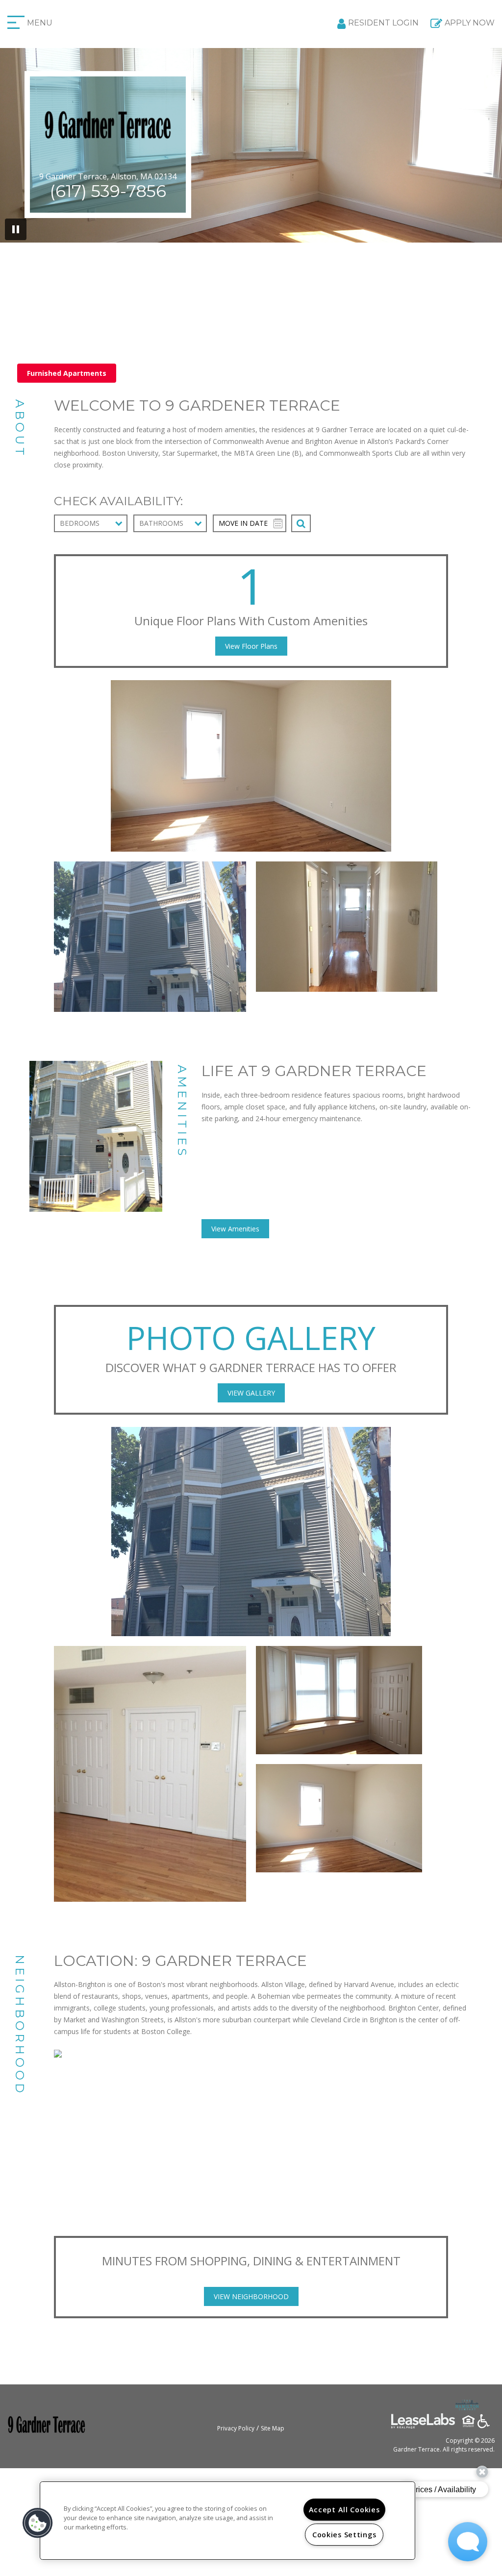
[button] (38, 2523)
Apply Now (470, 23)
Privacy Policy (236, 2428)
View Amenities (235, 1229)
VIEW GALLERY (251, 1393)
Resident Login (383, 23)
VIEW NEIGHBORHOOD (251, 2296)
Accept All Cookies (344, 2510)
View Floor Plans (251, 646)
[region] (227, 2521)
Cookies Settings (344, 2535)
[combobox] (91, 523)
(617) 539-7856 (108, 191)
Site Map (273, 2428)
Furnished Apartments (67, 373)
